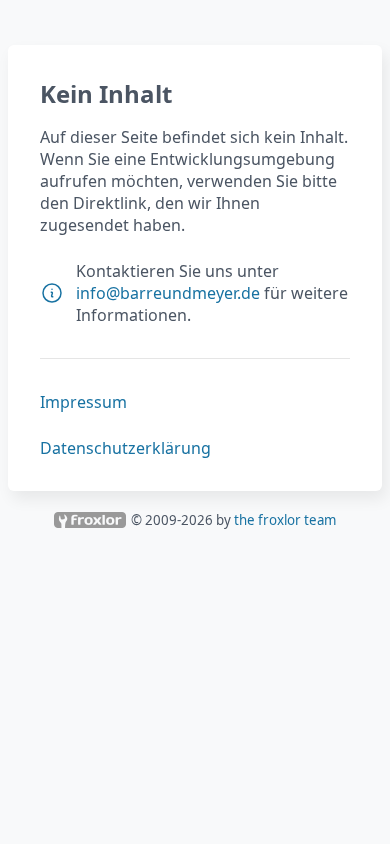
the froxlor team (285, 520)
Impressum (83, 402)
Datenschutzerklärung (125, 448)
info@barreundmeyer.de (168, 293)
